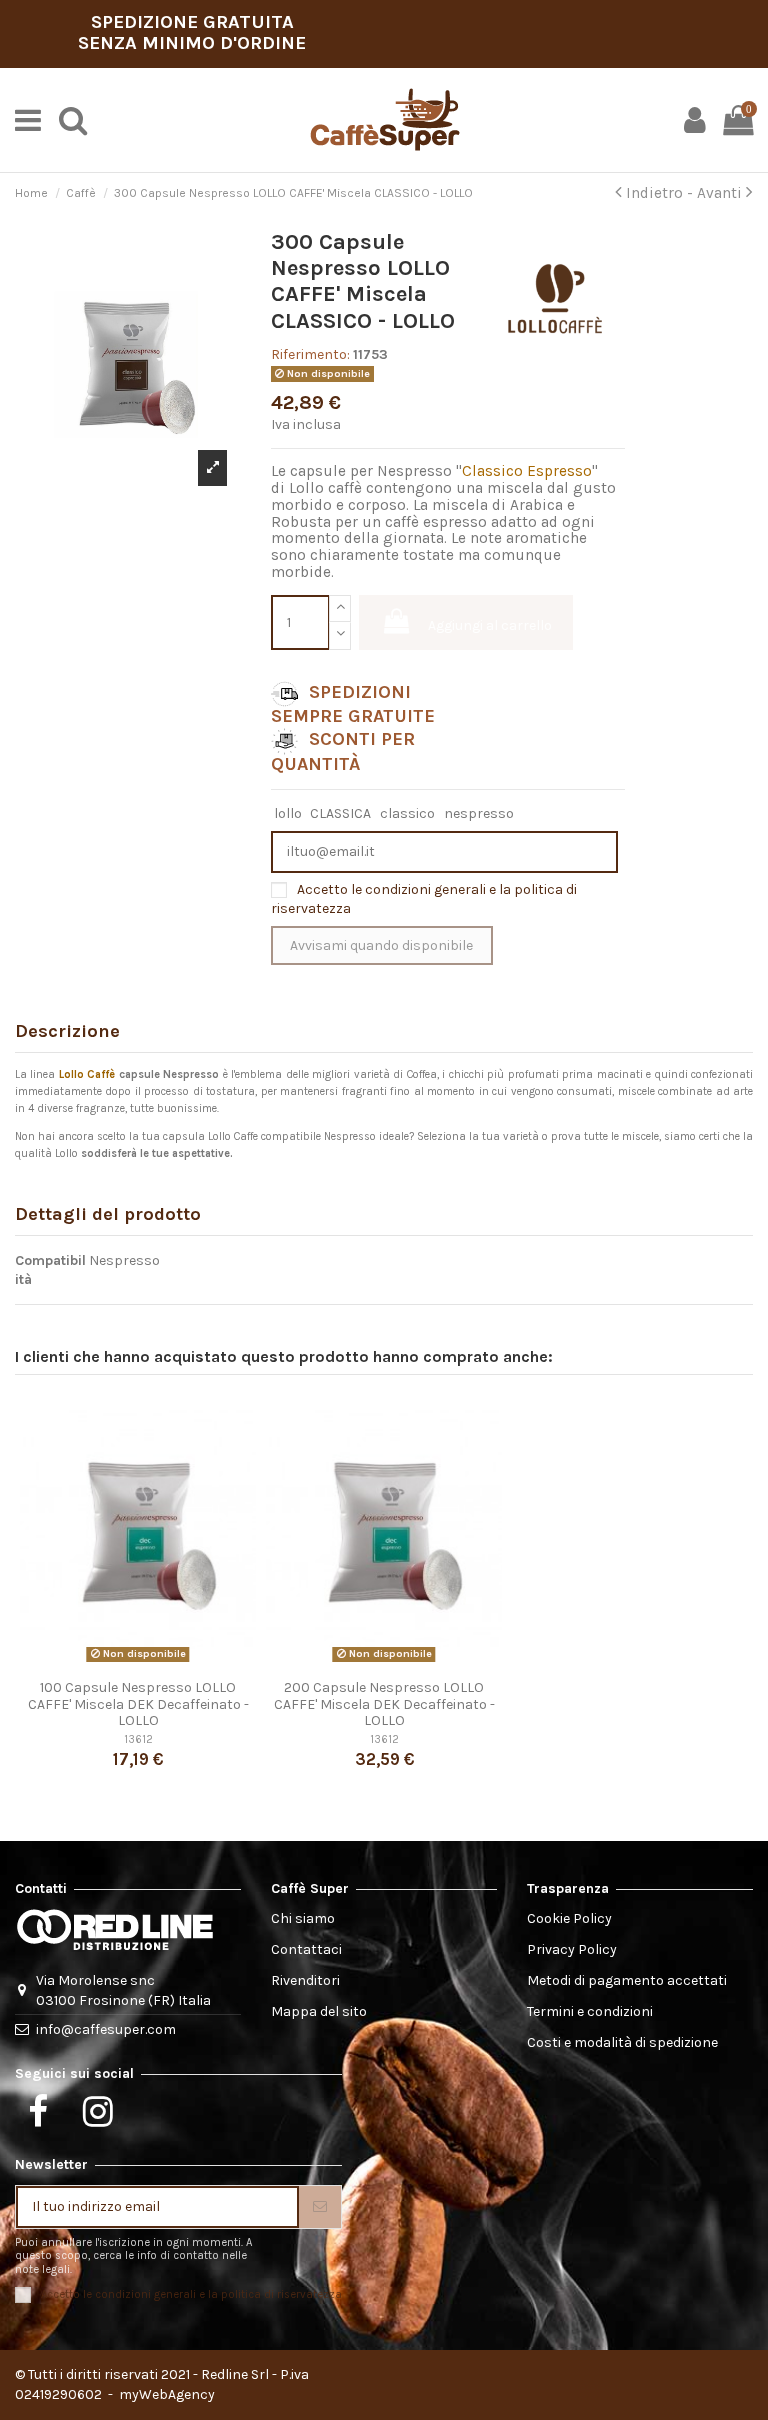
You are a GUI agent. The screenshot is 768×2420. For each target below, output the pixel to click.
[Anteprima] (138, 1663)
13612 (138, 1739)
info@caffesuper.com (106, 2029)
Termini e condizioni (590, 2011)
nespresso (479, 813)
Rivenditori (305, 1980)
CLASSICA (340, 813)
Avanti (721, 193)
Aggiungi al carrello (490, 625)
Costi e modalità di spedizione (622, 2042)
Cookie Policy (569, 1918)
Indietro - (659, 193)
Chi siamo (303, 1918)
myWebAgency (165, 2394)
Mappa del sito (319, 2011)
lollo (288, 813)
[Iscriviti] (320, 2207)
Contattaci (306, 1949)
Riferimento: (310, 354)
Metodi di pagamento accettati (627, 1980)
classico (407, 813)
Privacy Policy (572, 1949)
